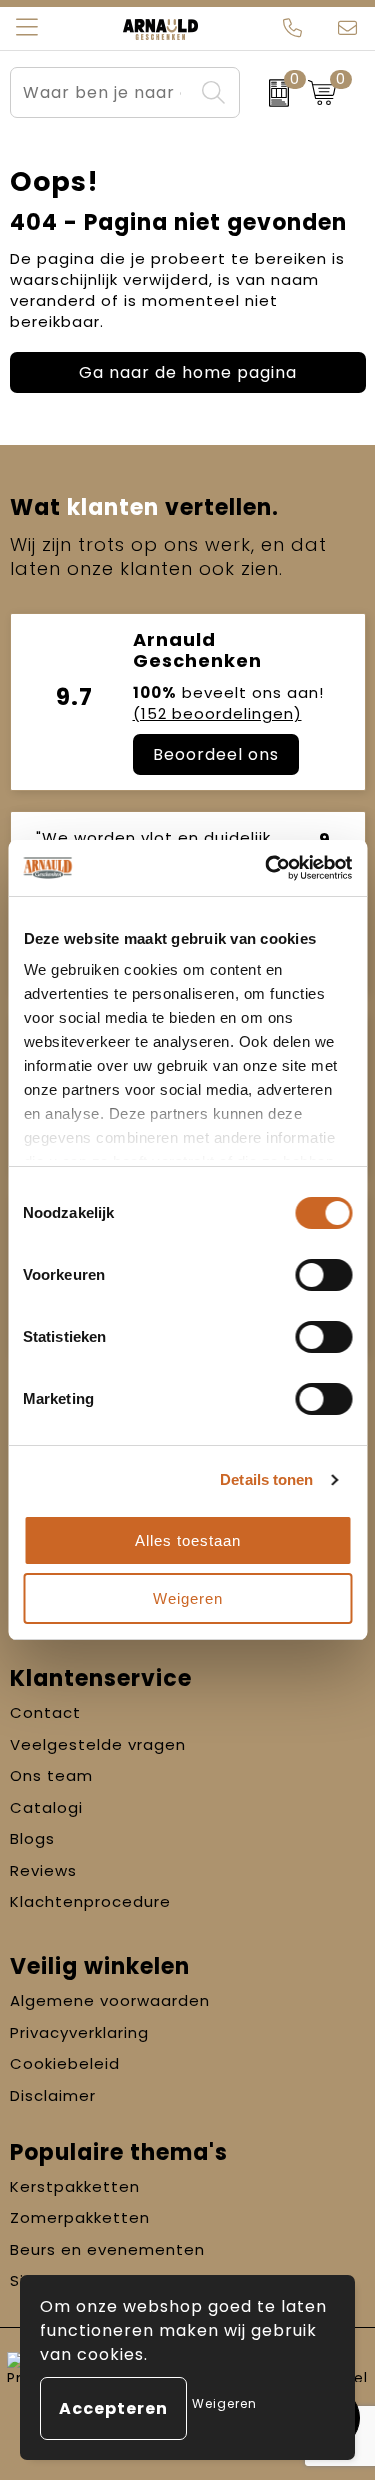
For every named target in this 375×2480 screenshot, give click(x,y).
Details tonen (266, 1479)
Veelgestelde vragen (98, 1744)
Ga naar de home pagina (188, 372)
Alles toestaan (188, 1540)
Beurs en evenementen (107, 2249)
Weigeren (188, 1598)
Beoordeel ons (216, 754)
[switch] (323, 1275)
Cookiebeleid (65, 2063)
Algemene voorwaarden (110, 2000)
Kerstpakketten (75, 2186)
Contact (45, 1712)
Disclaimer (53, 2095)
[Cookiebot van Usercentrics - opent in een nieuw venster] (267, 868)
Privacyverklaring (79, 2032)
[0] (269, 93)
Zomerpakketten (80, 2217)
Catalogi (46, 1807)
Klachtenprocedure (90, 1901)
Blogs (32, 1838)
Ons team (51, 1775)
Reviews (43, 1870)
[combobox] (102, 92)
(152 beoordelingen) (217, 713)
